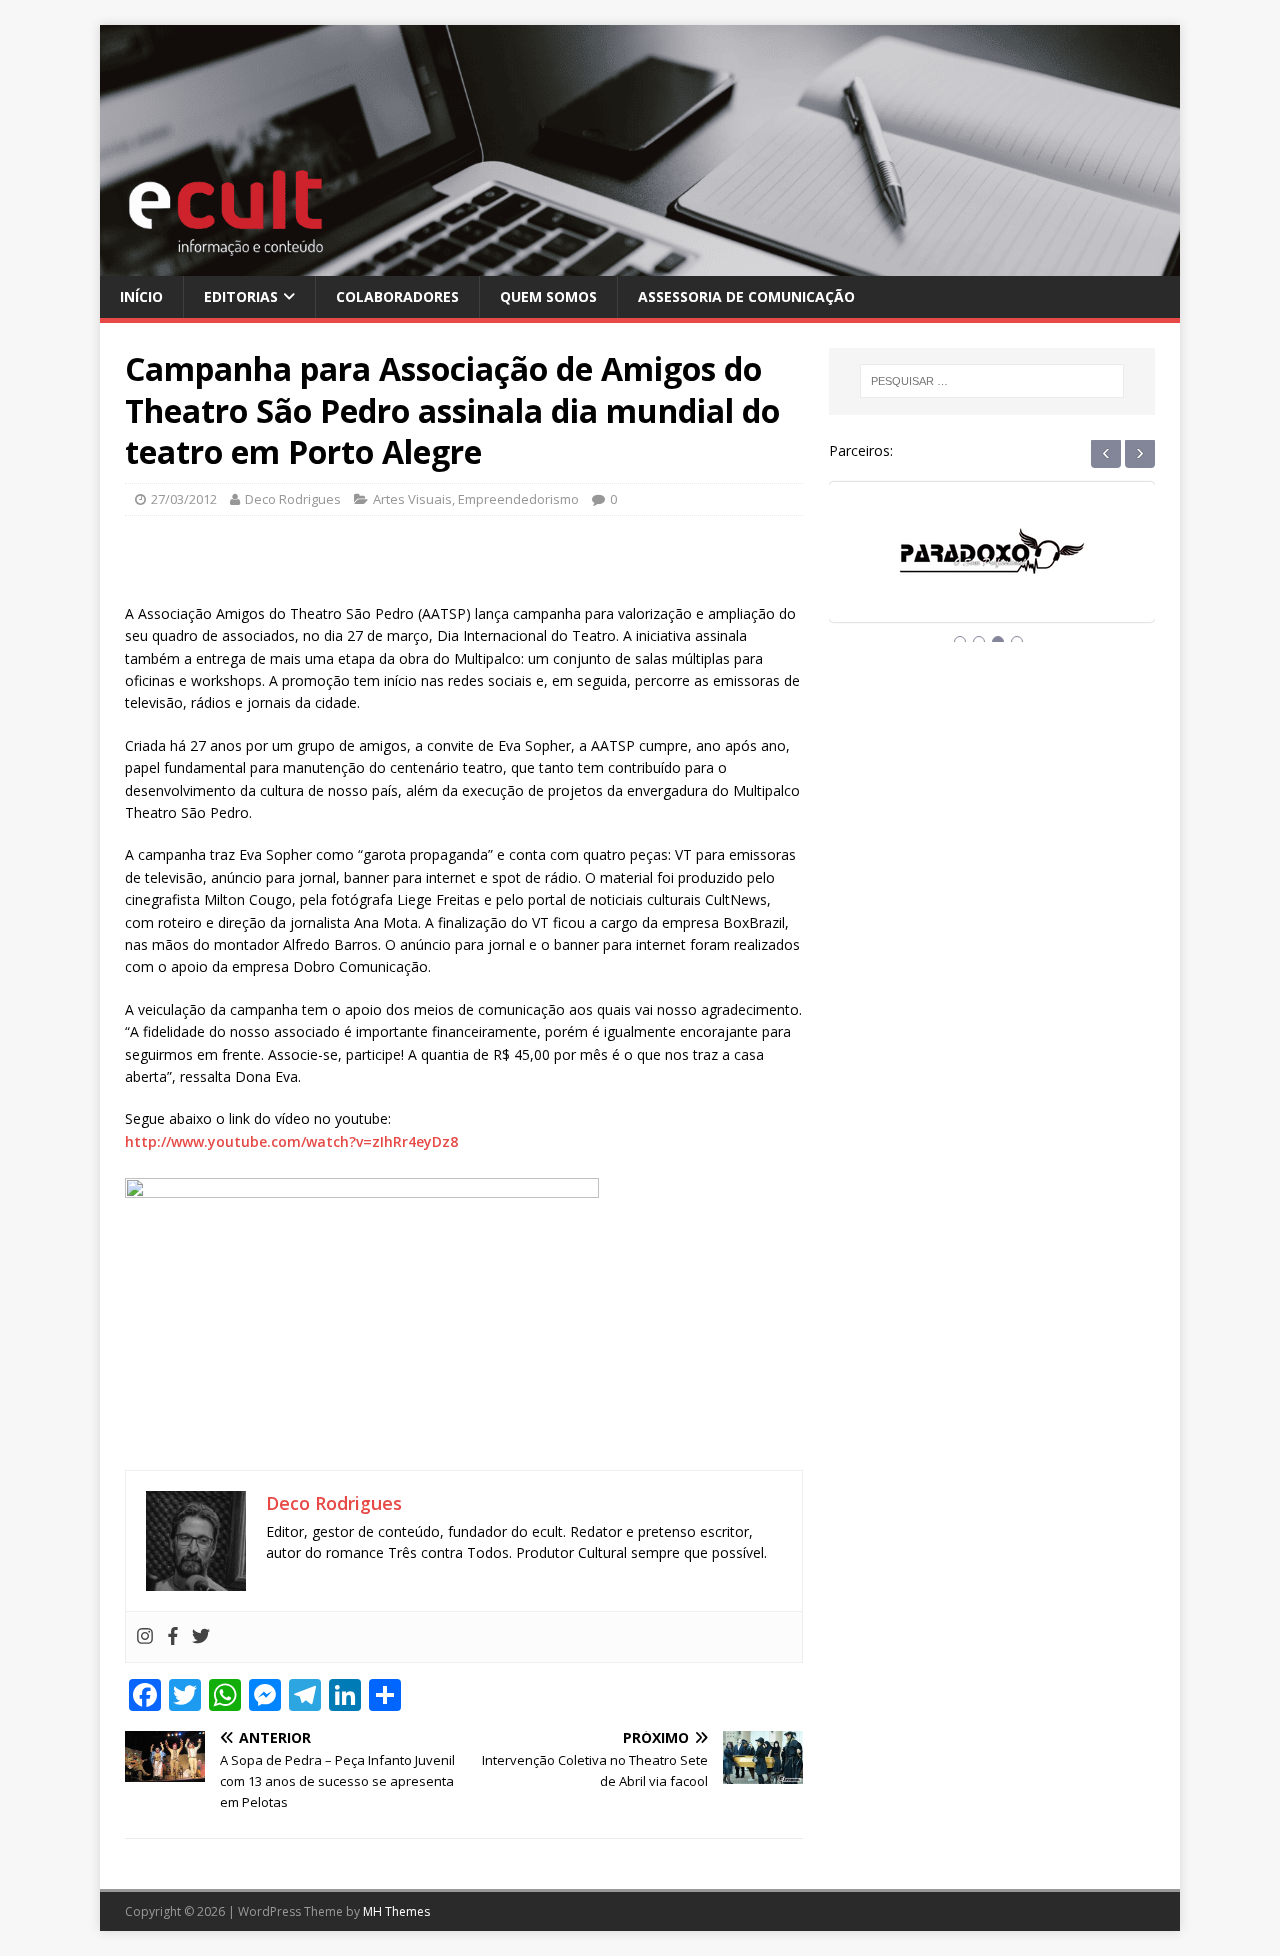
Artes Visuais (412, 499)
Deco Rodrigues (293, 499)
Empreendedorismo (518, 499)
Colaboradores (397, 296)
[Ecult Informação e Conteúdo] (640, 263)
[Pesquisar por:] (992, 381)
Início (141, 296)
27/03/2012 (184, 499)
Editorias (241, 296)
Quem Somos (548, 296)
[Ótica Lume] (1002, 570)
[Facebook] (173, 1637)
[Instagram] (145, 1637)
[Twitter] (201, 1637)
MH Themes (396, 1911)
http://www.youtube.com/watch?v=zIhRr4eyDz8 (291, 1141)
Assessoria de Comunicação (746, 296)
